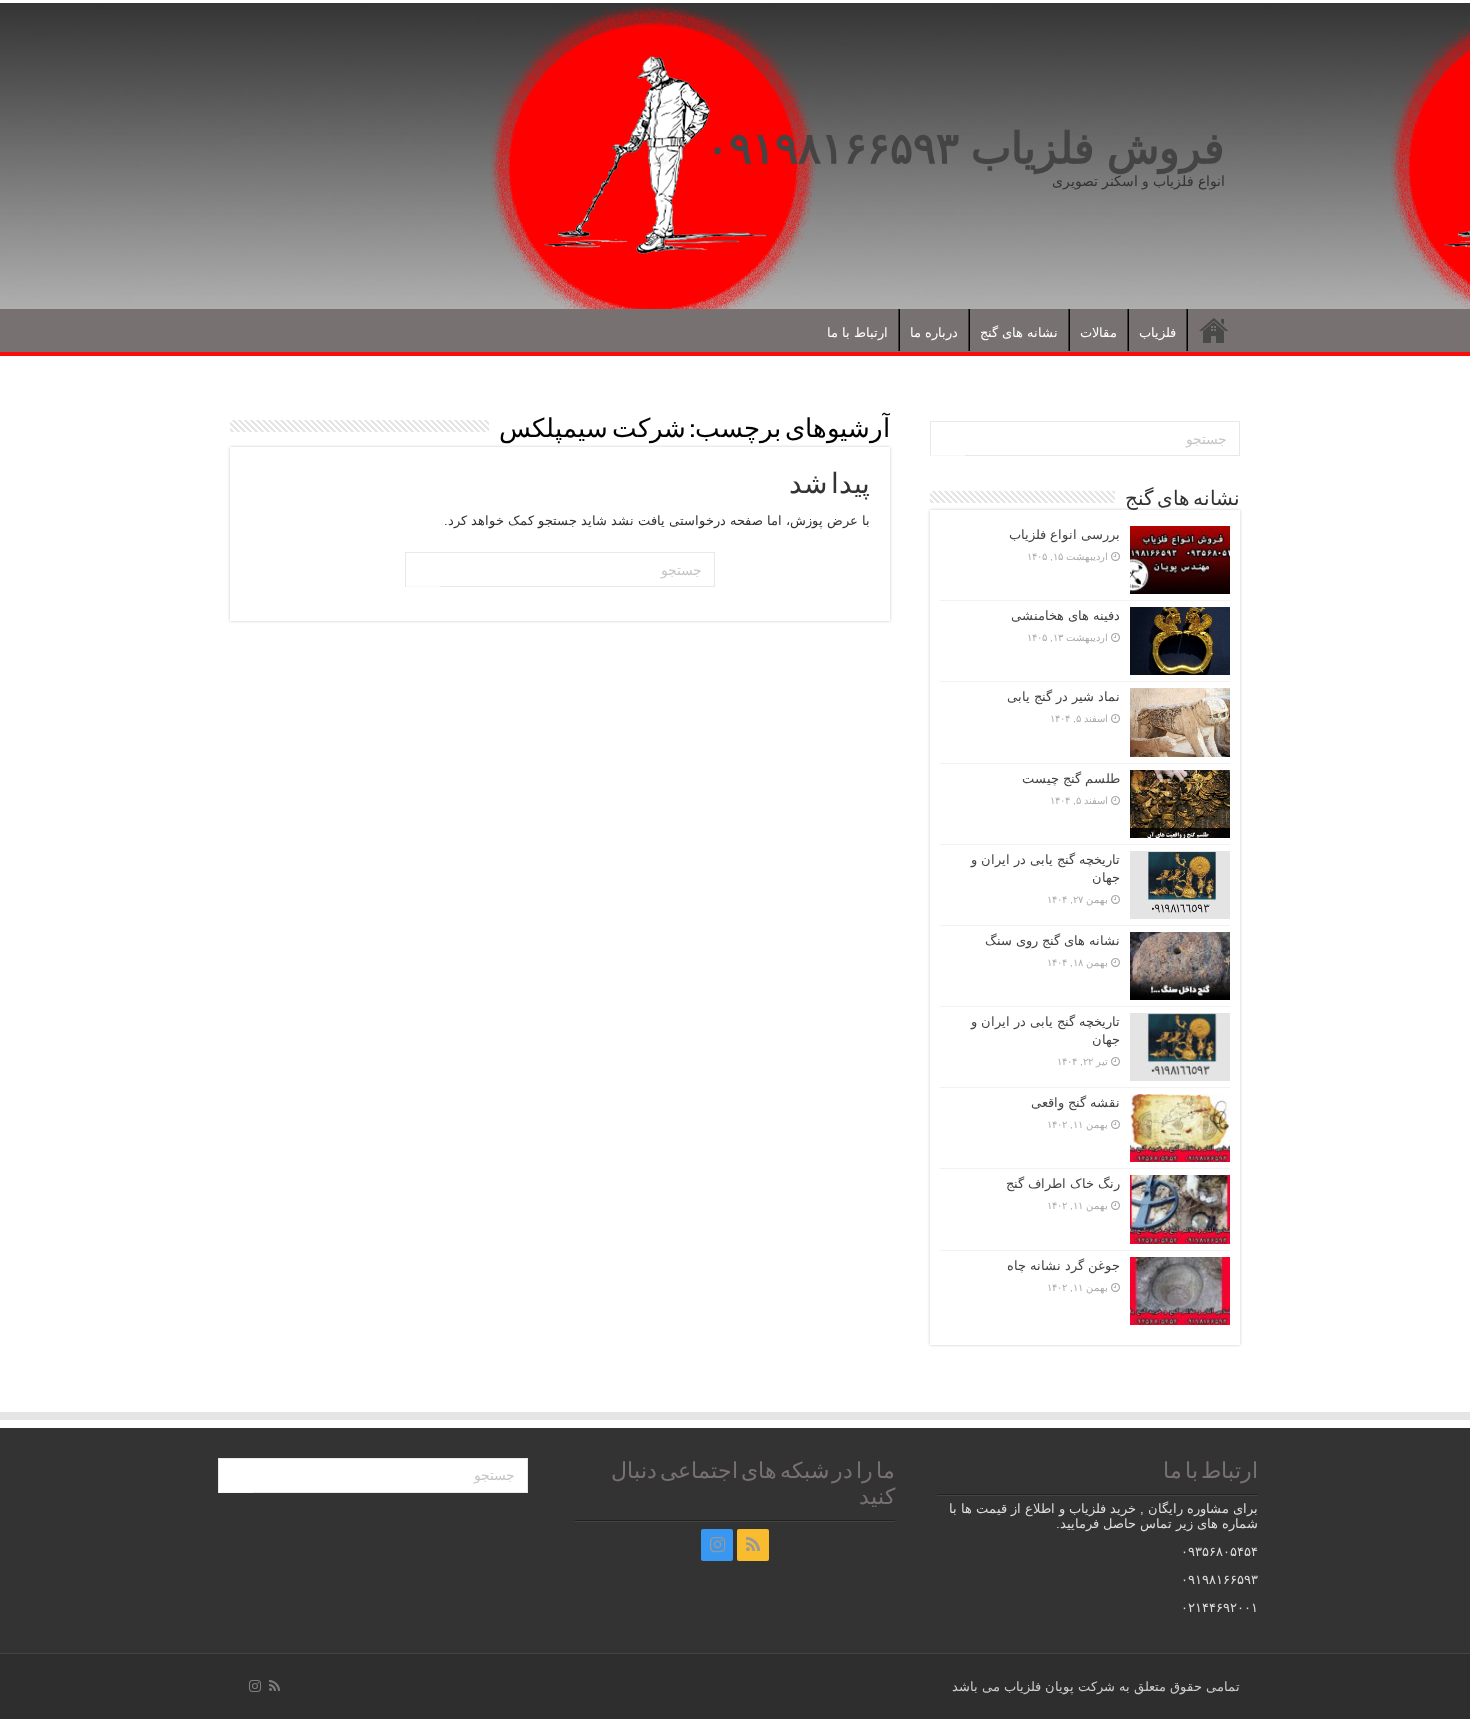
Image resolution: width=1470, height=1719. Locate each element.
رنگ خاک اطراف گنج (1063, 1183)
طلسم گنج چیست (1071, 778)
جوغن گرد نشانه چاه (1063, 1265)
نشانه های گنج (1019, 332)
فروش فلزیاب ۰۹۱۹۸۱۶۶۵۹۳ (965, 148)
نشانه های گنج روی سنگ (1052, 940)
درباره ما (934, 332)
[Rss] (753, 1545)
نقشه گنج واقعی (1075, 1102)
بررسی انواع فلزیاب (1064, 534)
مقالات (1098, 332)
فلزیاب (1157, 332)
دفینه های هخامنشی (1065, 615)
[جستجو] (423, 570)
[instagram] (717, 1545)
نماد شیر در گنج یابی (1063, 696)
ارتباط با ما (857, 332)
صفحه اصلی (1214, 330)
